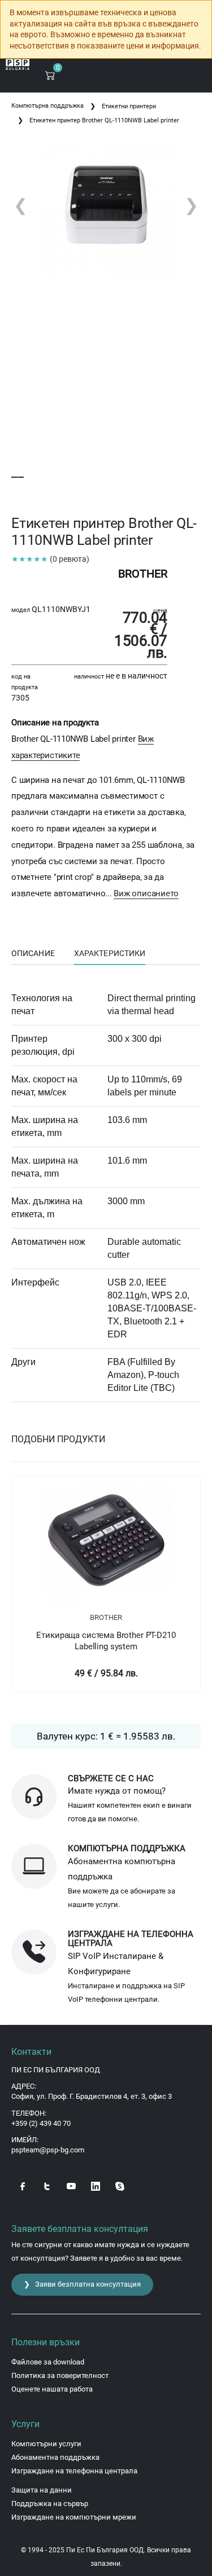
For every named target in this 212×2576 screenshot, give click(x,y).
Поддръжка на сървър (50, 2504)
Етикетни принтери (129, 106)
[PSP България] (18, 65)
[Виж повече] (106, 1541)
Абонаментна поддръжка (55, 2457)
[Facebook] (23, 2185)
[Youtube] (71, 2185)
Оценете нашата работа (52, 2389)
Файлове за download (48, 2362)
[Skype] (120, 2185)
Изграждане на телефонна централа (74, 2471)
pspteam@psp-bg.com (48, 2150)
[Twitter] (47, 2185)
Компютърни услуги (46, 2444)
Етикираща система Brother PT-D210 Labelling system (106, 1641)
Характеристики (110, 953)
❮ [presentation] (21, 205)
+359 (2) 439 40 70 (41, 2123)
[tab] (33, 954)
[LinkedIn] (96, 2185)
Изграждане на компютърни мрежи (74, 2517)
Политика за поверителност (60, 2375)
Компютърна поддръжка (47, 106)
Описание (33, 953)
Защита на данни (42, 2490)
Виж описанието (146, 893)
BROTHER (106, 1617)
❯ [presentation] (191, 205)
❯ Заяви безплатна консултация (82, 2284)
